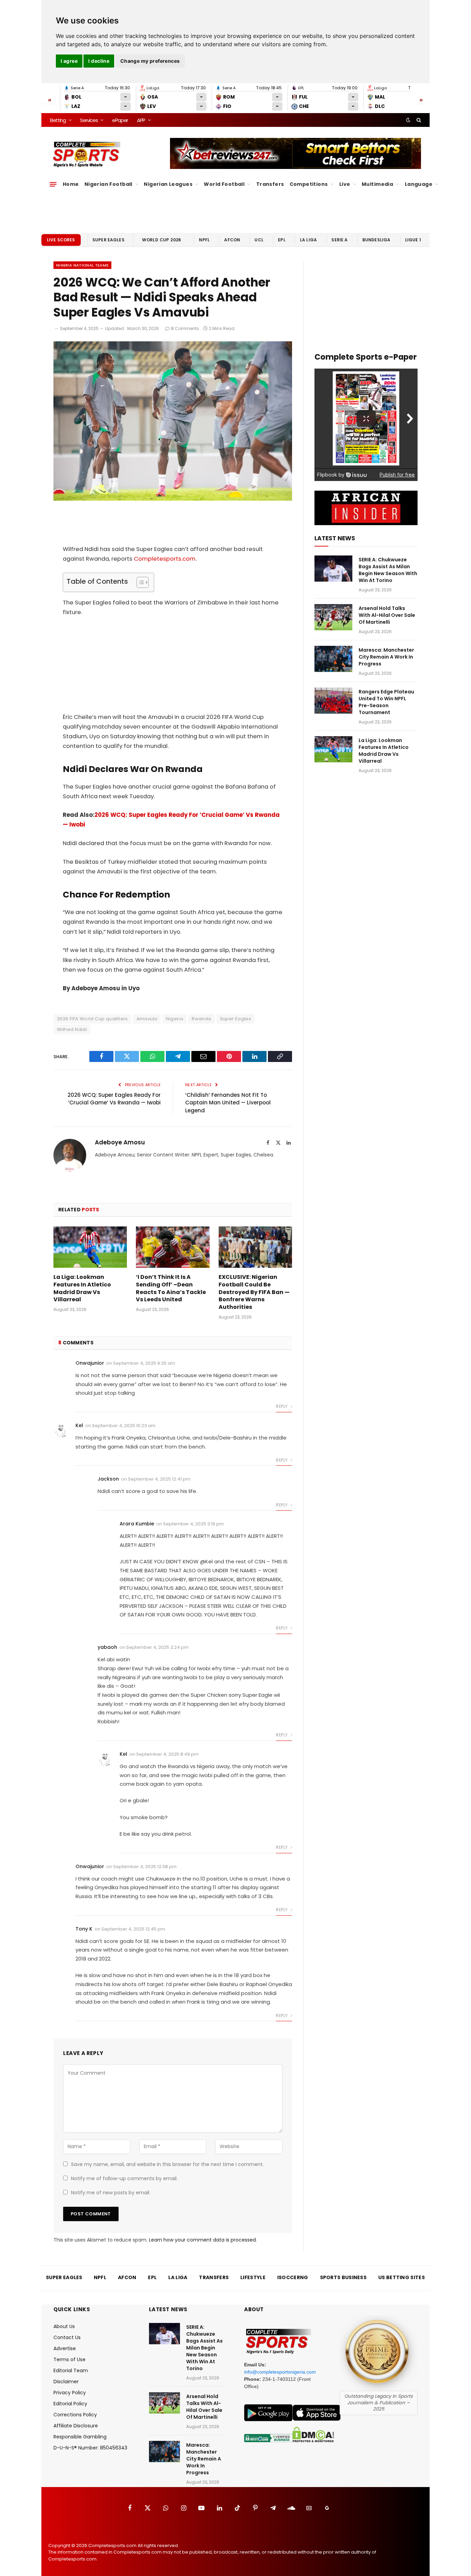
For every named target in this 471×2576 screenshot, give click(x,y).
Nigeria (174, 1019)
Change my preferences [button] (150, 61)
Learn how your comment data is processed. (203, 2240)
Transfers (270, 184)
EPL (282, 240)
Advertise (65, 2348)
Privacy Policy (70, 2393)
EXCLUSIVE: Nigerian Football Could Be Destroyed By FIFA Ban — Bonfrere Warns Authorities (254, 1292)
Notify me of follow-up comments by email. (124, 2178)
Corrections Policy (75, 2415)
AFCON (232, 240)
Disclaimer (66, 2382)
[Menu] (53, 184)
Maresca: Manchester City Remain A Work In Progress (386, 657)
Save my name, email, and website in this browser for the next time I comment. (167, 2164)
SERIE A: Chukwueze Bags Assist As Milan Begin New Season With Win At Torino (388, 570)
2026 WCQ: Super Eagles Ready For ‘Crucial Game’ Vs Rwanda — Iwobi (114, 1099)
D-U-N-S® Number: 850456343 (90, 2448)
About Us (64, 2326)
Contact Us (67, 2337)
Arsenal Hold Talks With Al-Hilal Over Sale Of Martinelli (387, 615)
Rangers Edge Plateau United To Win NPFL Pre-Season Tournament (386, 702)
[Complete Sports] (87, 154)
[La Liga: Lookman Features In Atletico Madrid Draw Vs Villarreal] (90, 1247)
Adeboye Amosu (120, 1142)
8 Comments (185, 328)
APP (141, 120)
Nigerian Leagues (168, 184)
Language (419, 184)
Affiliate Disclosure (76, 2426)
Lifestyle (253, 2277)
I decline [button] (99, 61)
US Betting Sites (402, 2277)
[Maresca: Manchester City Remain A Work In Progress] (333, 659)
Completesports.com (165, 559)
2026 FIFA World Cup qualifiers (92, 1019)
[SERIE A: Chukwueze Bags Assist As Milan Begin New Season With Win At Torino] (333, 569)
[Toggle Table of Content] (139, 582)
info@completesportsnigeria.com (280, 2372)
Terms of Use (69, 2359)
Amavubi (147, 1019)
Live (345, 184)
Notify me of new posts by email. (111, 2193)
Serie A (339, 240)
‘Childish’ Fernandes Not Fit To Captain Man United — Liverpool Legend (228, 1103)
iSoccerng (293, 2277)
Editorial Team (71, 2370)
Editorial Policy (70, 2404)
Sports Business (343, 2277)
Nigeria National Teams (82, 265)
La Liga (308, 240)
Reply (282, 1406)
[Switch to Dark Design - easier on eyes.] (408, 120)
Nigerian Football (108, 184)
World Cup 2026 (162, 240)
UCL (259, 240)
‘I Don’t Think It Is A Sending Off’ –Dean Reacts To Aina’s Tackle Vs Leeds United (171, 1288)
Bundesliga (377, 240)
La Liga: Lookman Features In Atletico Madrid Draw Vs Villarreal (82, 1288)
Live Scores (61, 240)
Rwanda (201, 1019)
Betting (58, 120)
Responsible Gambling (80, 2437)
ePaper (120, 120)
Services (89, 120)
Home (71, 184)
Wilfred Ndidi (72, 1029)
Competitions (309, 184)
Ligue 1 (413, 240)
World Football (224, 184)
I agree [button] (69, 61)
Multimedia (377, 184)
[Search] (418, 120)
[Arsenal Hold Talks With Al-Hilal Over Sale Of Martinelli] (333, 617)
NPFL (204, 240)
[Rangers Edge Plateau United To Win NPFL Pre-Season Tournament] (333, 701)
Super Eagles (108, 240)
